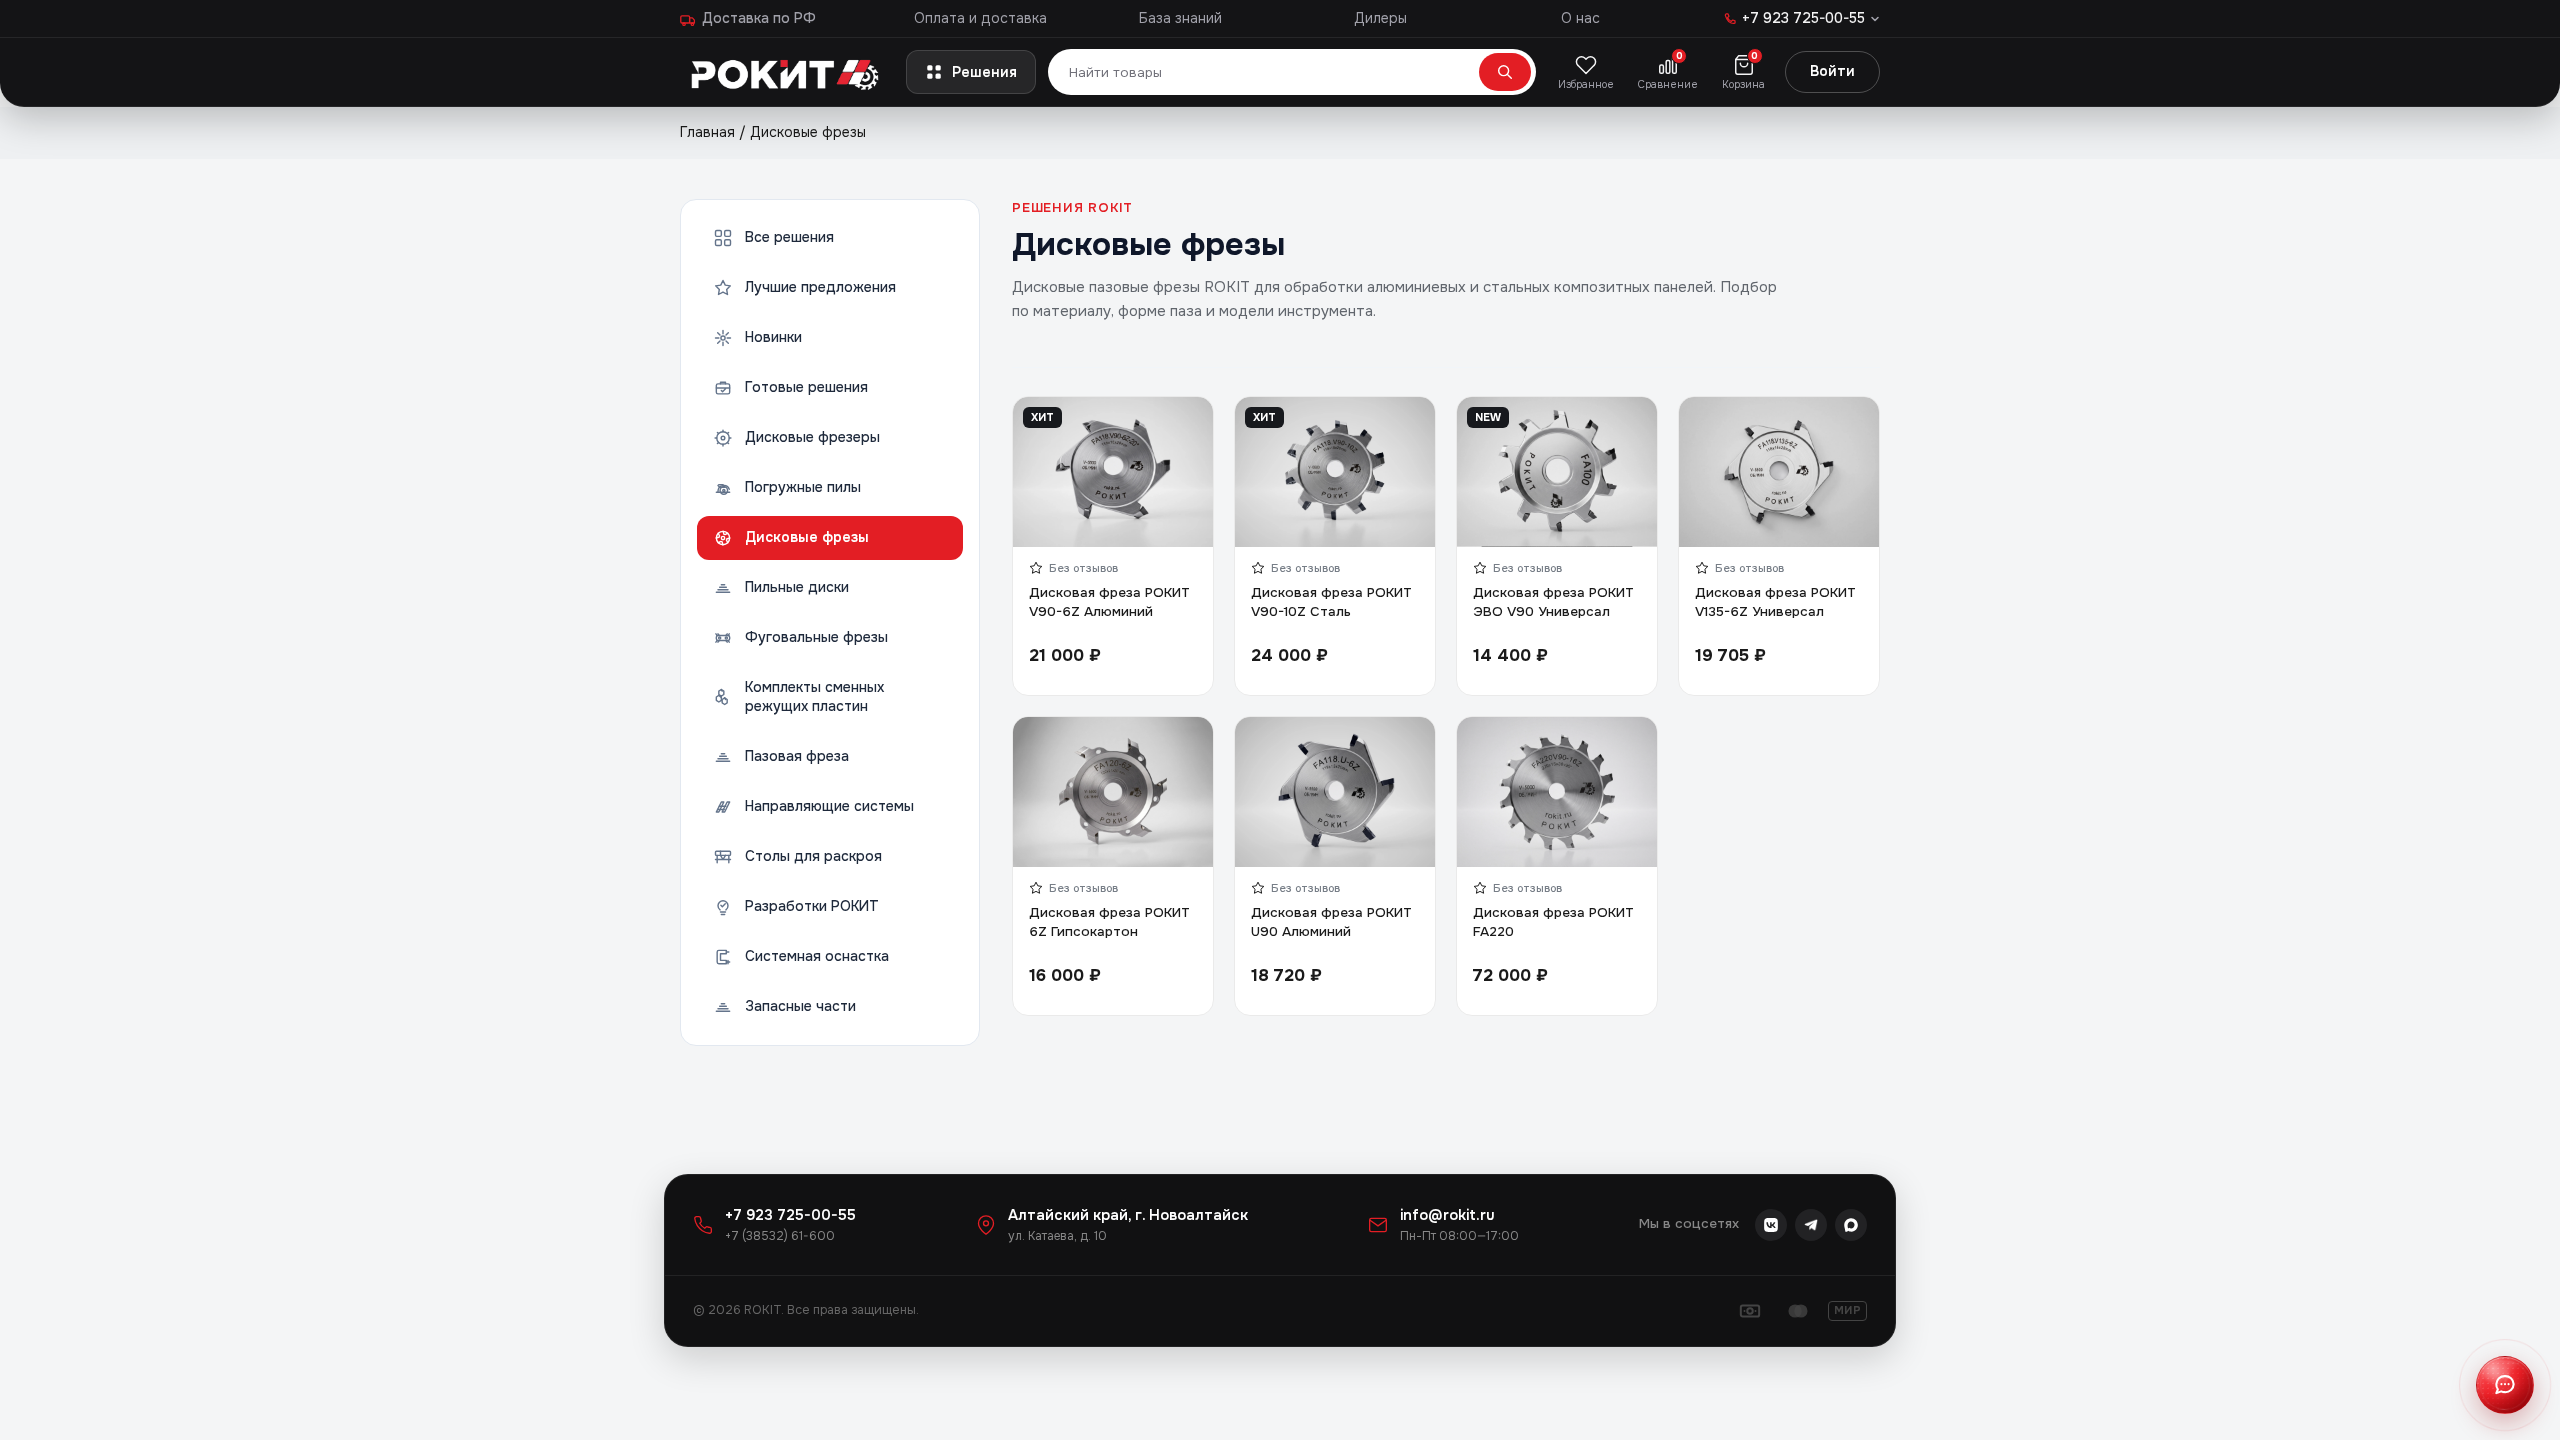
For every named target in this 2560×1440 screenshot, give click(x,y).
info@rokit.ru (1447, 1215)
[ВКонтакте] (1771, 1225)
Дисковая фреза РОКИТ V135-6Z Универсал (1775, 602)
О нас (1580, 18)
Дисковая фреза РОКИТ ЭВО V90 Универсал (1553, 602)
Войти (1832, 71)
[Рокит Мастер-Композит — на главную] (787, 72)
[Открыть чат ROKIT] (2505, 1385)
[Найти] (1505, 72)
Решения (984, 72)
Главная (707, 132)
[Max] (1851, 1225)
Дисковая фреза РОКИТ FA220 (1553, 922)
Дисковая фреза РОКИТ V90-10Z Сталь (1331, 602)
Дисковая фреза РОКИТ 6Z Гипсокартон (1109, 922)
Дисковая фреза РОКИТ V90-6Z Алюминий (1109, 602)
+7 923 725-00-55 (790, 1215)
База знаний (1180, 18)
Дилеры (1380, 18)
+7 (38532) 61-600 (780, 1236)
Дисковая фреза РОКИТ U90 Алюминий (1331, 922)
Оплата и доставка (980, 18)
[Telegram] (1811, 1225)
